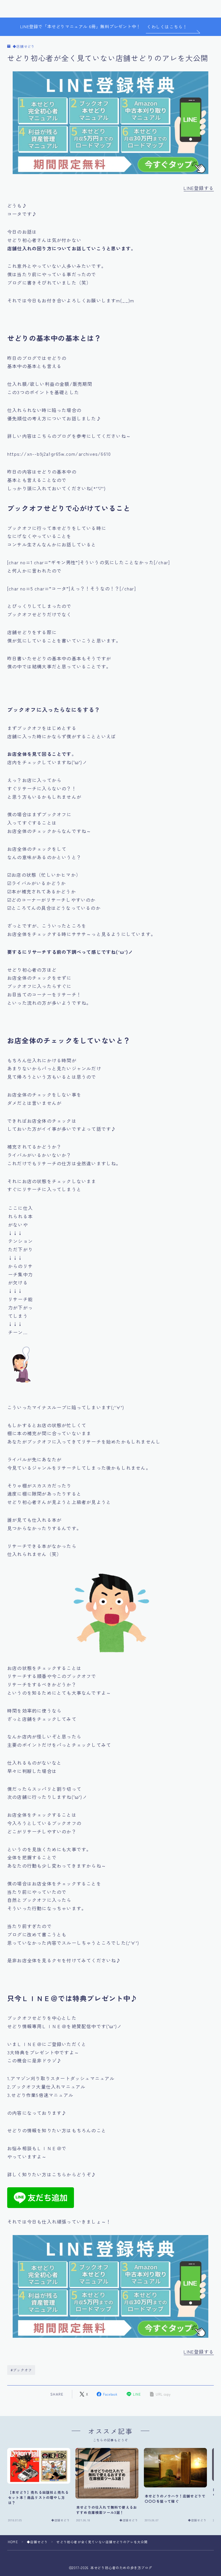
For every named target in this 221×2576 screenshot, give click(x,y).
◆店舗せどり (24, 46)
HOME (13, 2542)
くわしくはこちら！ (167, 27)
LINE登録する (199, 188)
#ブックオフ (21, 2370)
